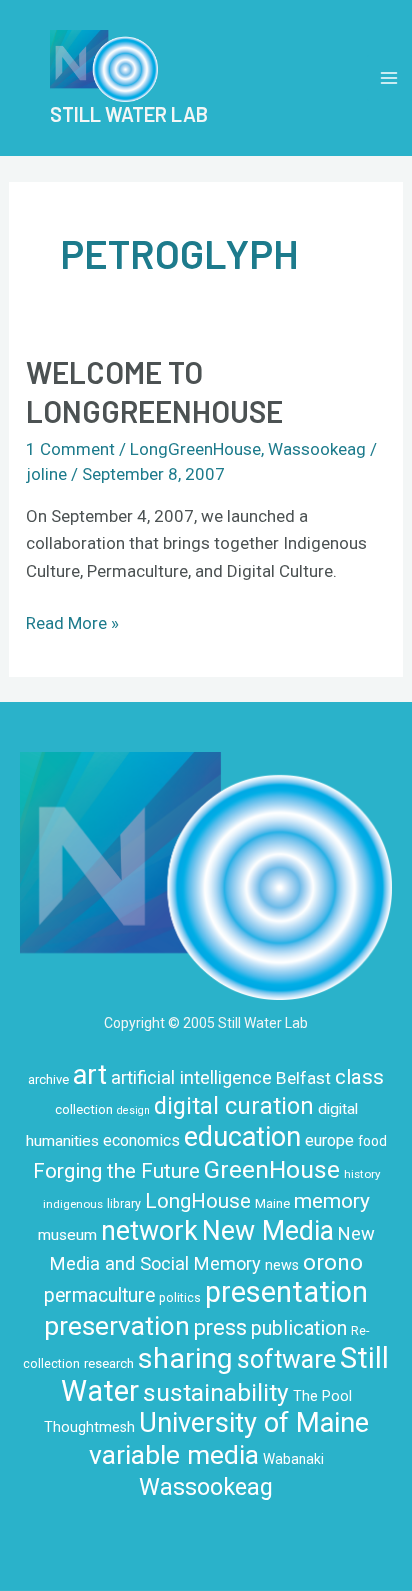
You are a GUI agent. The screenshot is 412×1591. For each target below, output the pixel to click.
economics (141, 1140)
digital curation (234, 1106)
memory (332, 1201)
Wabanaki (293, 1459)
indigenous (73, 1204)
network (149, 1231)
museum (67, 1235)
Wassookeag (317, 449)
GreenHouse (272, 1169)
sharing (185, 1358)
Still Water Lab (129, 114)
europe (329, 1140)
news (282, 1265)
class (359, 1077)
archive (48, 1079)
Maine (272, 1203)
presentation (286, 1292)
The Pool (322, 1396)
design (133, 1110)
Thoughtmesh (89, 1427)
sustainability (216, 1392)
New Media (268, 1231)
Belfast (303, 1078)
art (90, 1075)
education (242, 1137)
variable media (174, 1454)
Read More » (72, 621)
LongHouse (198, 1201)
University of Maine (254, 1423)
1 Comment (70, 449)
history (362, 1174)
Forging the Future (116, 1171)
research (109, 1363)
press (220, 1327)
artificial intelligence (191, 1077)
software (286, 1359)
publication (299, 1328)
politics (180, 1298)
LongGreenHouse (195, 449)
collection (84, 1109)
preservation (117, 1326)
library (124, 1204)
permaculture (99, 1295)
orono (333, 1262)
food (372, 1141)
